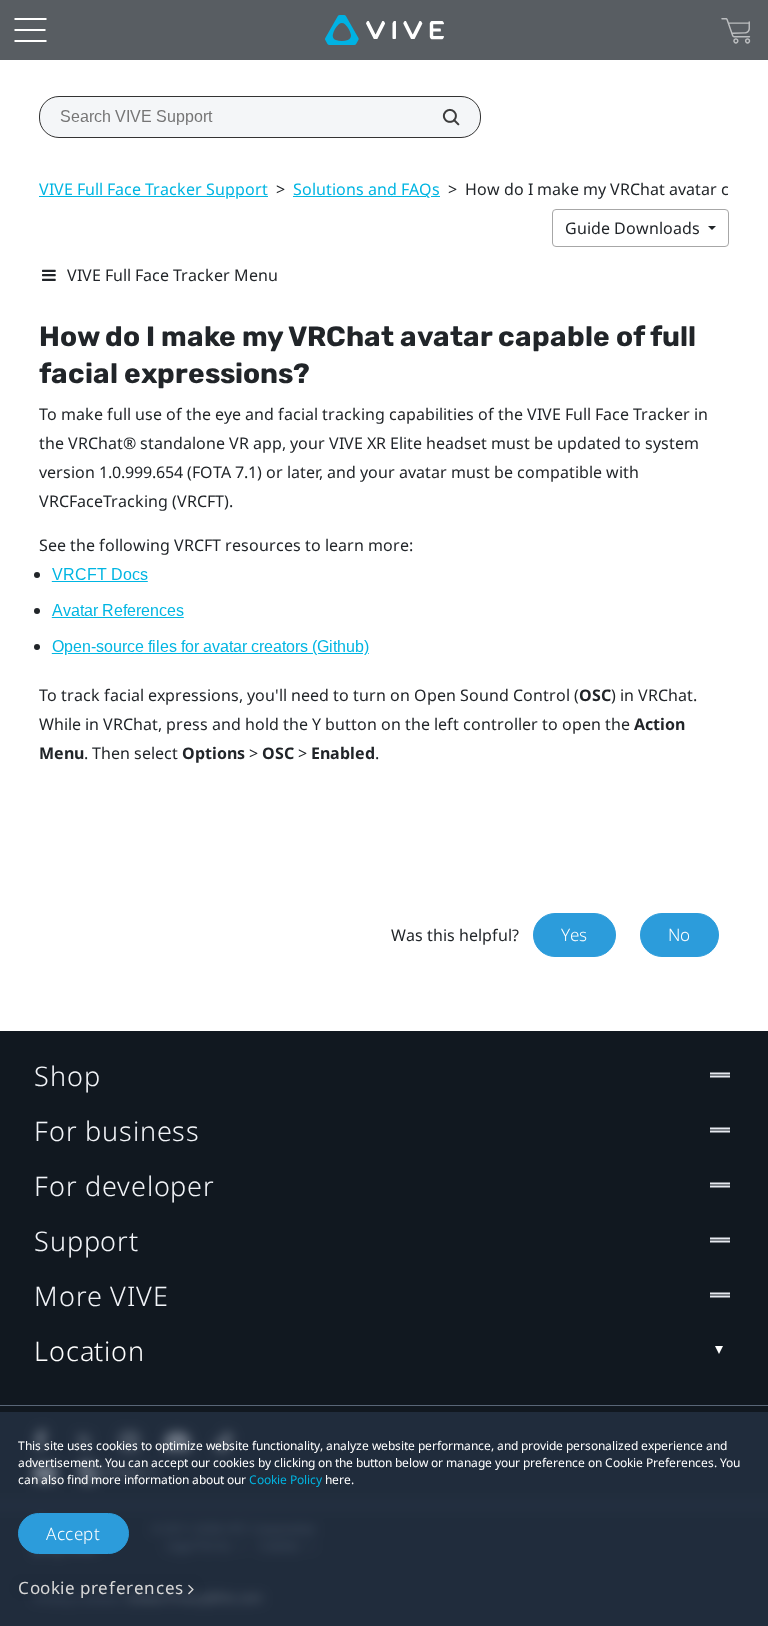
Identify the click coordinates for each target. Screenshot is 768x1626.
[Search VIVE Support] (440, 117)
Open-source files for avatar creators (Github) (210, 646)
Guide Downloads (634, 228)
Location (89, 1350)
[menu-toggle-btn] (30, 30)
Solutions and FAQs (366, 189)
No (679, 934)
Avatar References (118, 610)
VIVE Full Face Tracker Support (153, 189)
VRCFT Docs (100, 574)
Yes (574, 934)
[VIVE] (384, 30)
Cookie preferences (101, 1587)
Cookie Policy (285, 1479)
